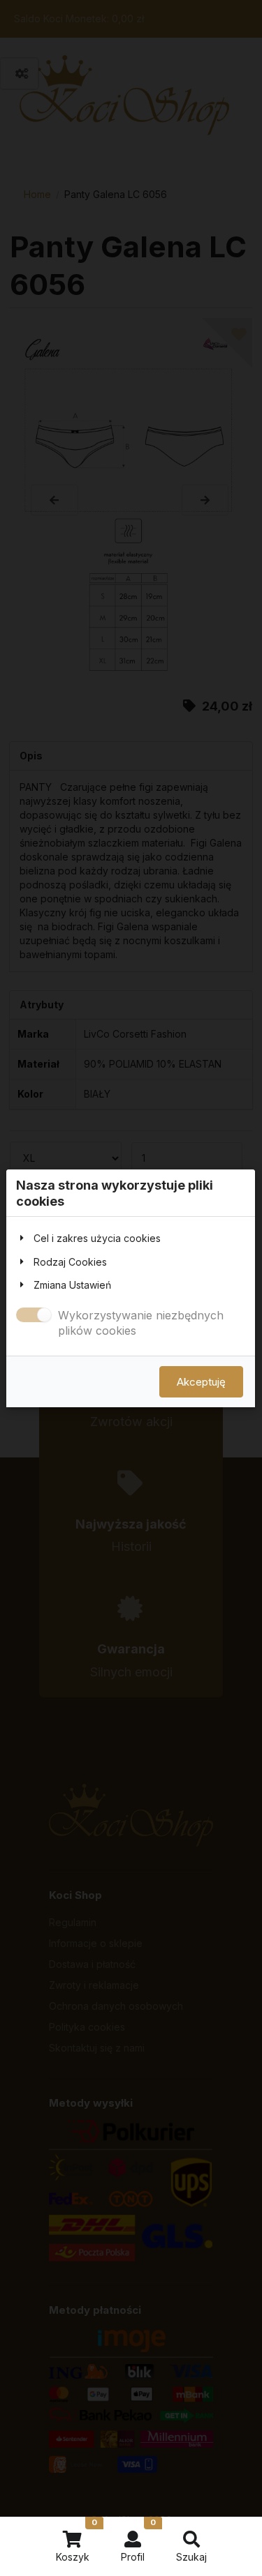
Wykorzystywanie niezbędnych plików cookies (141, 1323)
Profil (138, 2540)
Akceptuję (201, 1381)
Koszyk (77, 2540)
